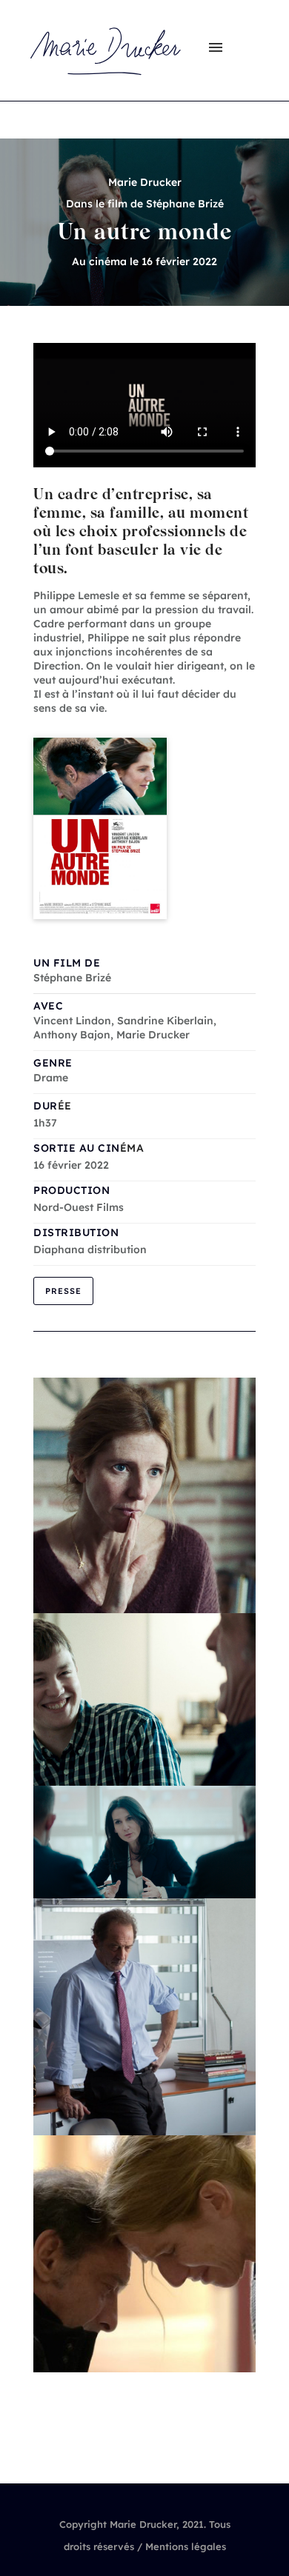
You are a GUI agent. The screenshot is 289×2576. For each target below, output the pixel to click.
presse (63, 1291)
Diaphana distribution (90, 1249)
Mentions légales (186, 2546)
